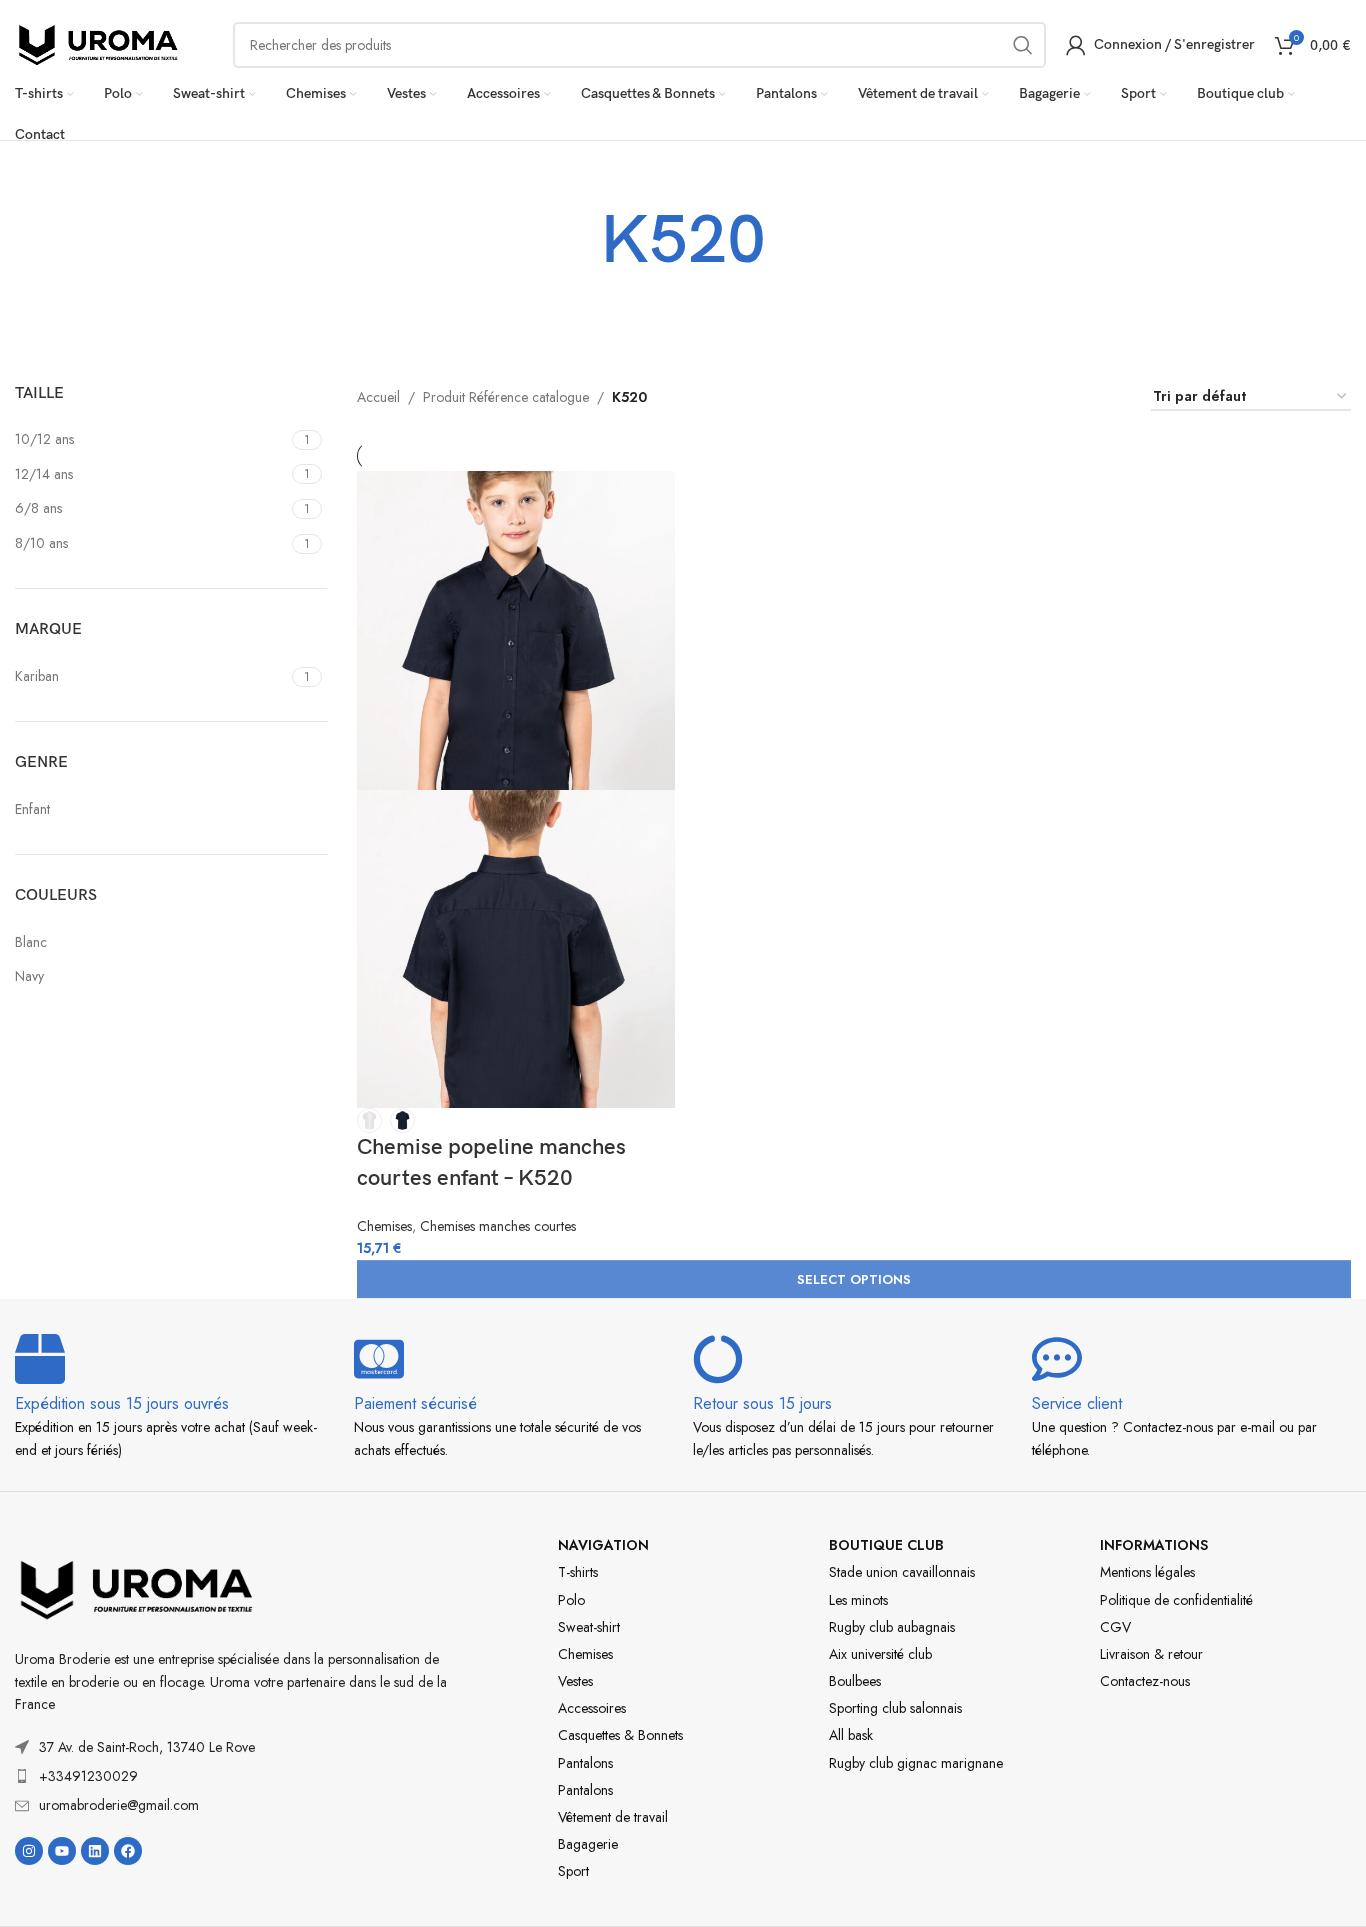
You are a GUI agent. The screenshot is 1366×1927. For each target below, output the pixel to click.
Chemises (384, 1226)
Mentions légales (1147, 1572)
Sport (573, 1871)
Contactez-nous (1145, 1681)
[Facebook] (128, 1851)
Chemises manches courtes (498, 1226)
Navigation (603, 1545)
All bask (851, 1735)
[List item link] (235, 1776)
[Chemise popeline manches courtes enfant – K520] (516, 629)
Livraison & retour (1151, 1654)
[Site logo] (99, 43)
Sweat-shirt (589, 1627)
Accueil (378, 397)
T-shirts (578, 1572)
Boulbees (855, 1681)
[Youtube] (62, 1851)
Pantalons (585, 1763)
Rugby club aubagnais (892, 1627)
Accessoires (592, 1708)
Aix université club (880, 1654)
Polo (571, 1600)
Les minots (858, 1600)
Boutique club (886, 1545)
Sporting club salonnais (895, 1708)
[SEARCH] (1023, 45)
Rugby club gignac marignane (916, 1763)
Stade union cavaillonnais (902, 1572)
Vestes (575, 1681)
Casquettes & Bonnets (620, 1735)
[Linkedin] (95, 1851)
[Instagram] (29, 1851)
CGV (1115, 1627)
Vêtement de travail (613, 1817)
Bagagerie (588, 1844)
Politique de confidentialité (1176, 1600)
